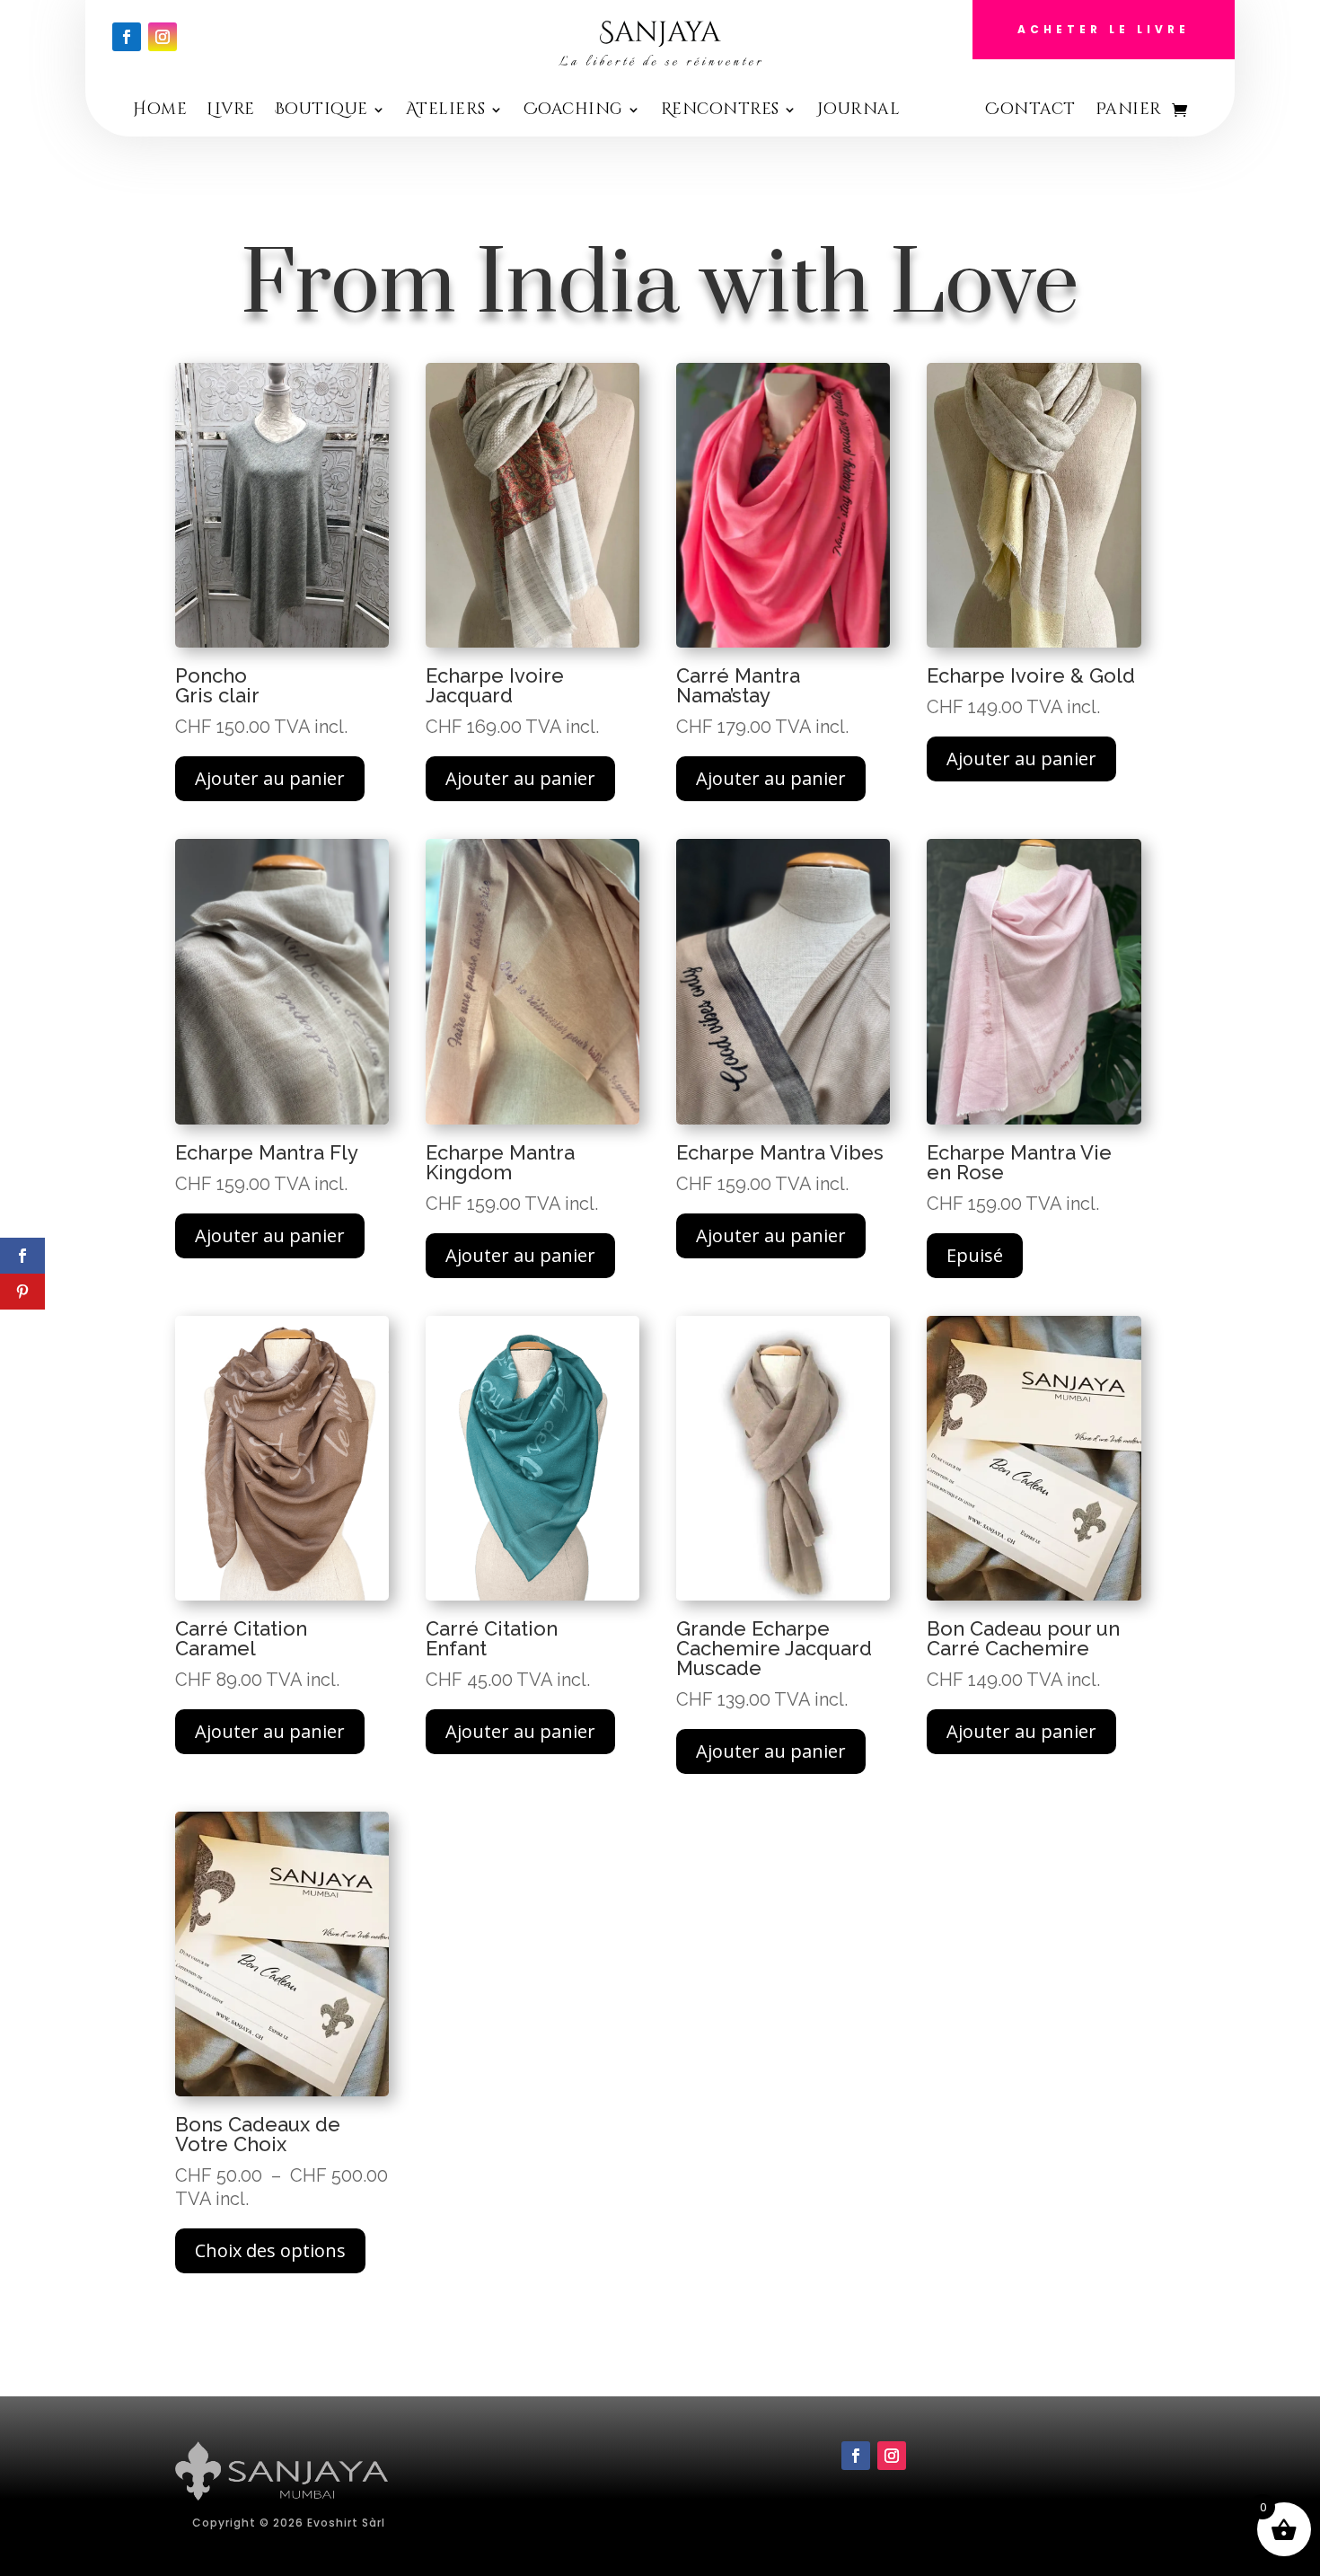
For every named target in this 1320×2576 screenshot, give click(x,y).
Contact (1030, 112)
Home (160, 112)
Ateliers (446, 112)
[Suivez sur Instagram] (163, 37)
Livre (231, 112)
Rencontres (720, 112)
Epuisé (975, 1255)
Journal (859, 112)
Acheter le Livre (1104, 29)
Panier (1129, 112)
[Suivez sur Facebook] (127, 37)
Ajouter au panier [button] (270, 778)
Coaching (573, 112)
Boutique (321, 112)
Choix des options (270, 2250)
